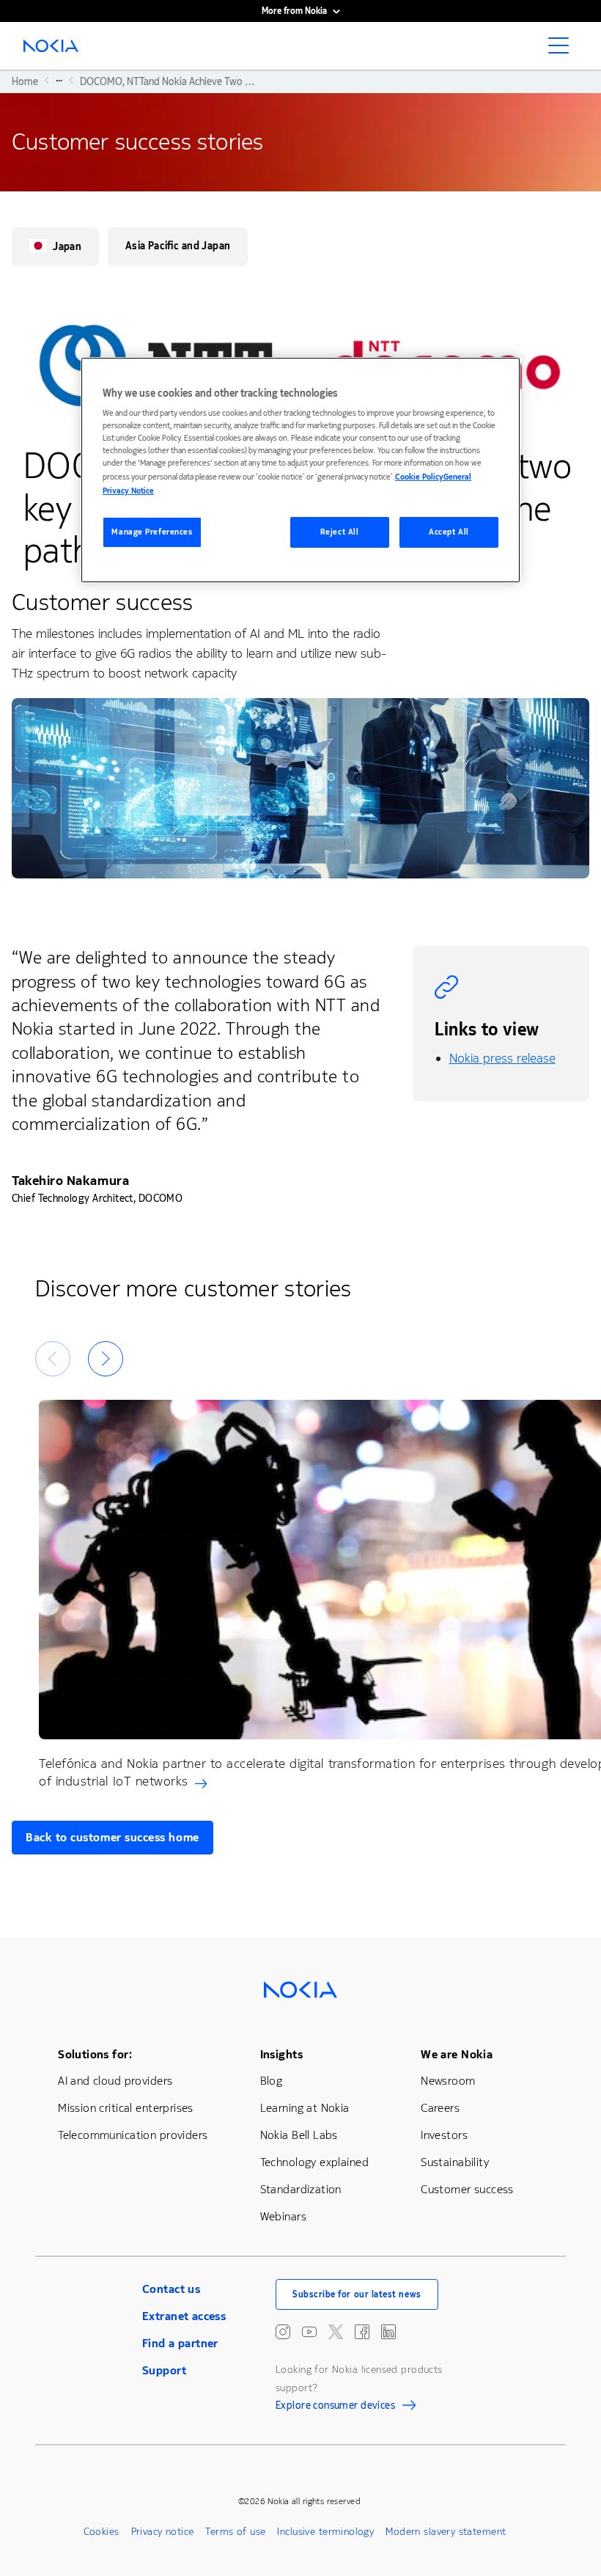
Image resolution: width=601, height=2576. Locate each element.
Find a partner (180, 2343)
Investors (444, 2135)
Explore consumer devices (335, 2407)
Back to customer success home (113, 1837)
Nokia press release (502, 1058)
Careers (440, 2108)
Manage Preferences (152, 532)
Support (164, 2370)
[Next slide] (106, 1359)
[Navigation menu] (563, 50)
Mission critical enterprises (126, 2108)
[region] (300, 470)
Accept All (449, 532)
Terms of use (235, 2532)
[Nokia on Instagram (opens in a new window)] (283, 2332)
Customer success (467, 2189)
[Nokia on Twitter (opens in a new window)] (336, 2332)
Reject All (340, 532)
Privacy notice (163, 2532)
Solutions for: (95, 2054)
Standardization (301, 2189)
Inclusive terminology (325, 2532)
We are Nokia (457, 2054)
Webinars (283, 2216)
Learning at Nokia (305, 2108)
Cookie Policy (419, 477)
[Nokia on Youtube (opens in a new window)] (309, 2332)
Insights (281, 2054)
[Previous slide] (53, 1359)
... (59, 80)
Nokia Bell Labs (299, 2135)
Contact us (171, 2289)
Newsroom (448, 2081)
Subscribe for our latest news (357, 2294)
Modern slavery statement (446, 2532)
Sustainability (455, 2162)
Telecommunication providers (133, 2135)
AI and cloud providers (115, 2081)
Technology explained (314, 2162)
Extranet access (184, 2316)
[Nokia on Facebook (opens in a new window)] (362, 2332)
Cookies (102, 2532)
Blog (272, 2081)
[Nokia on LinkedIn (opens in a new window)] (388, 2332)
